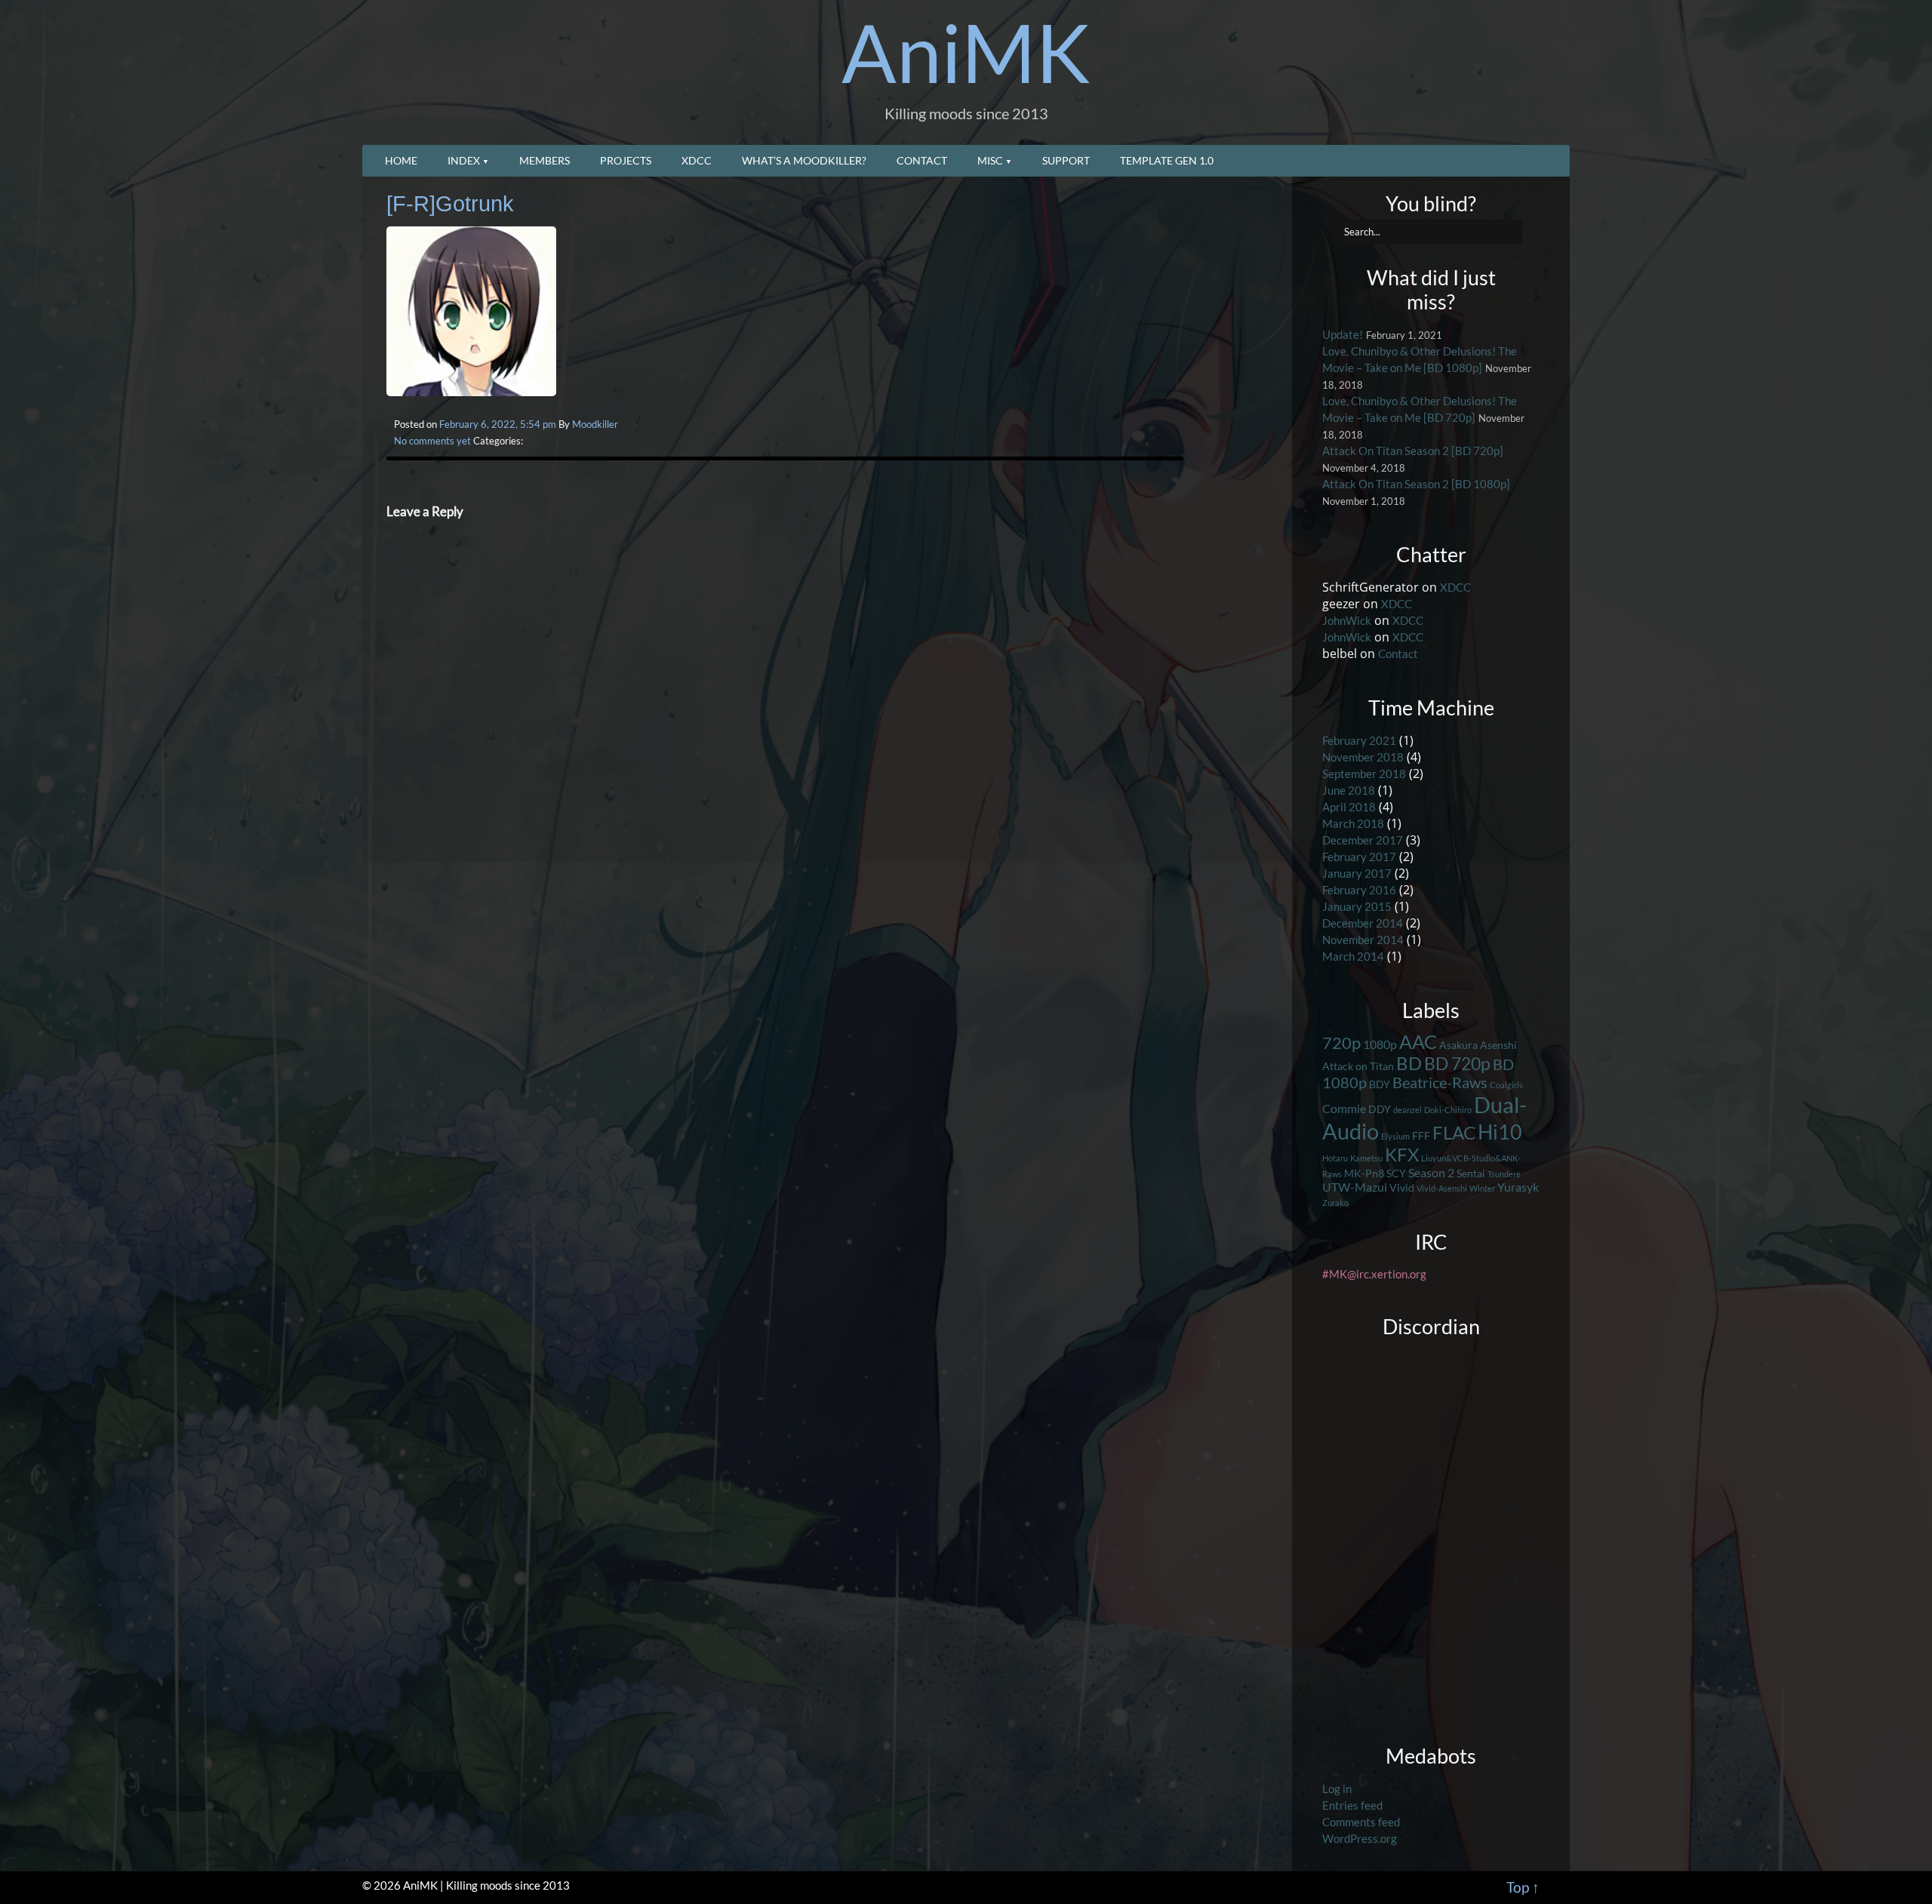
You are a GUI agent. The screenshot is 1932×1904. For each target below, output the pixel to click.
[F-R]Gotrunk (450, 203)
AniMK (966, 52)
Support (1066, 160)
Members (545, 160)
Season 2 (1431, 1172)
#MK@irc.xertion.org (1374, 1274)
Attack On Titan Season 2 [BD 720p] (1413, 451)
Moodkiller (595, 424)
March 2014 (1353, 957)
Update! (1343, 335)
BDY (1380, 1084)
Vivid (1402, 1187)
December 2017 (1363, 840)
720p (1341, 1043)
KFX (1402, 1155)
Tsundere (1504, 1174)
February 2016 (1359, 890)
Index (464, 160)
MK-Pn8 (1364, 1173)
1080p (1380, 1044)
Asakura (1458, 1045)
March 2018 (1353, 824)
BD (1409, 1063)
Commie (1344, 1108)
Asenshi (1498, 1045)
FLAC (1454, 1132)
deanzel (1407, 1110)
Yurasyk (1518, 1187)
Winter (1482, 1188)
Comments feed (1361, 1822)
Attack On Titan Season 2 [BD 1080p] (1416, 484)
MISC (990, 160)
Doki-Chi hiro (1448, 1110)
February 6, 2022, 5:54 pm (498, 424)
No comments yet (432, 441)
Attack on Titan (1358, 1066)
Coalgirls (1506, 1085)
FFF (1421, 1135)
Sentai (1471, 1173)
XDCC (697, 160)
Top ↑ (1523, 1887)
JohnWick (1347, 621)
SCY (1396, 1173)
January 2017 (1357, 874)
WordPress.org (1360, 1839)
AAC (1418, 1041)
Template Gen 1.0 (1167, 160)
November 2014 (1363, 940)
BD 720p (1457, 1063)
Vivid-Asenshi (1442, 1188)
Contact (922, 160)
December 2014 (1363, 923)
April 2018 (1349, 807)
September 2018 (1364, 774)
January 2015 (1357, 907)
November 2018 (1363, 757)
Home (401, 160)
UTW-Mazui (1355, 1187)
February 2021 (1359, 741)
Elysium (1395, 1136)
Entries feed (1352, 1806)
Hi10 (1500, 1132)
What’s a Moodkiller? (804, 160)
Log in (1337, 1789)
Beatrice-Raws (1440, 1083)
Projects (626, 160)
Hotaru (1335, 1158)
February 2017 (1359, 857)
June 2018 (1349, 791)
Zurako (1335, 1203)
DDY (1380, 1109)
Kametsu (1366, 1158)
